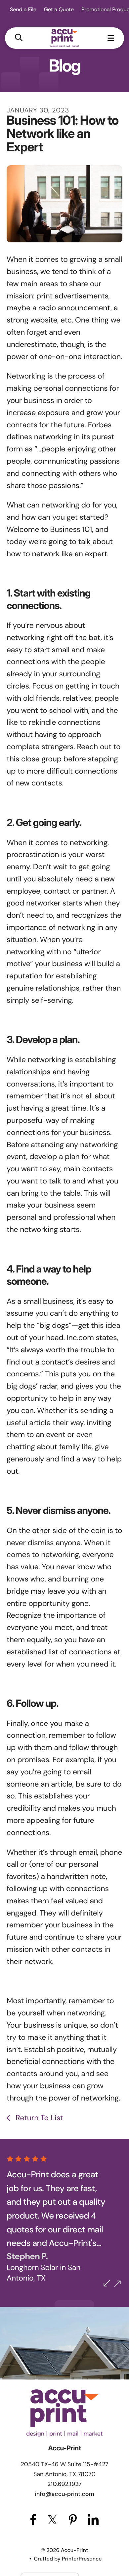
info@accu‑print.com (64, 2494)
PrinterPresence (82, 2559)
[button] (19, 38)
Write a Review (39, 2273)
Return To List (38, 2118)
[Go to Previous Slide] (107, 2283)
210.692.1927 (64, 2484)
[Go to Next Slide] (117, 2284)
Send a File (23, 9)
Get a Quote (59, 9)
